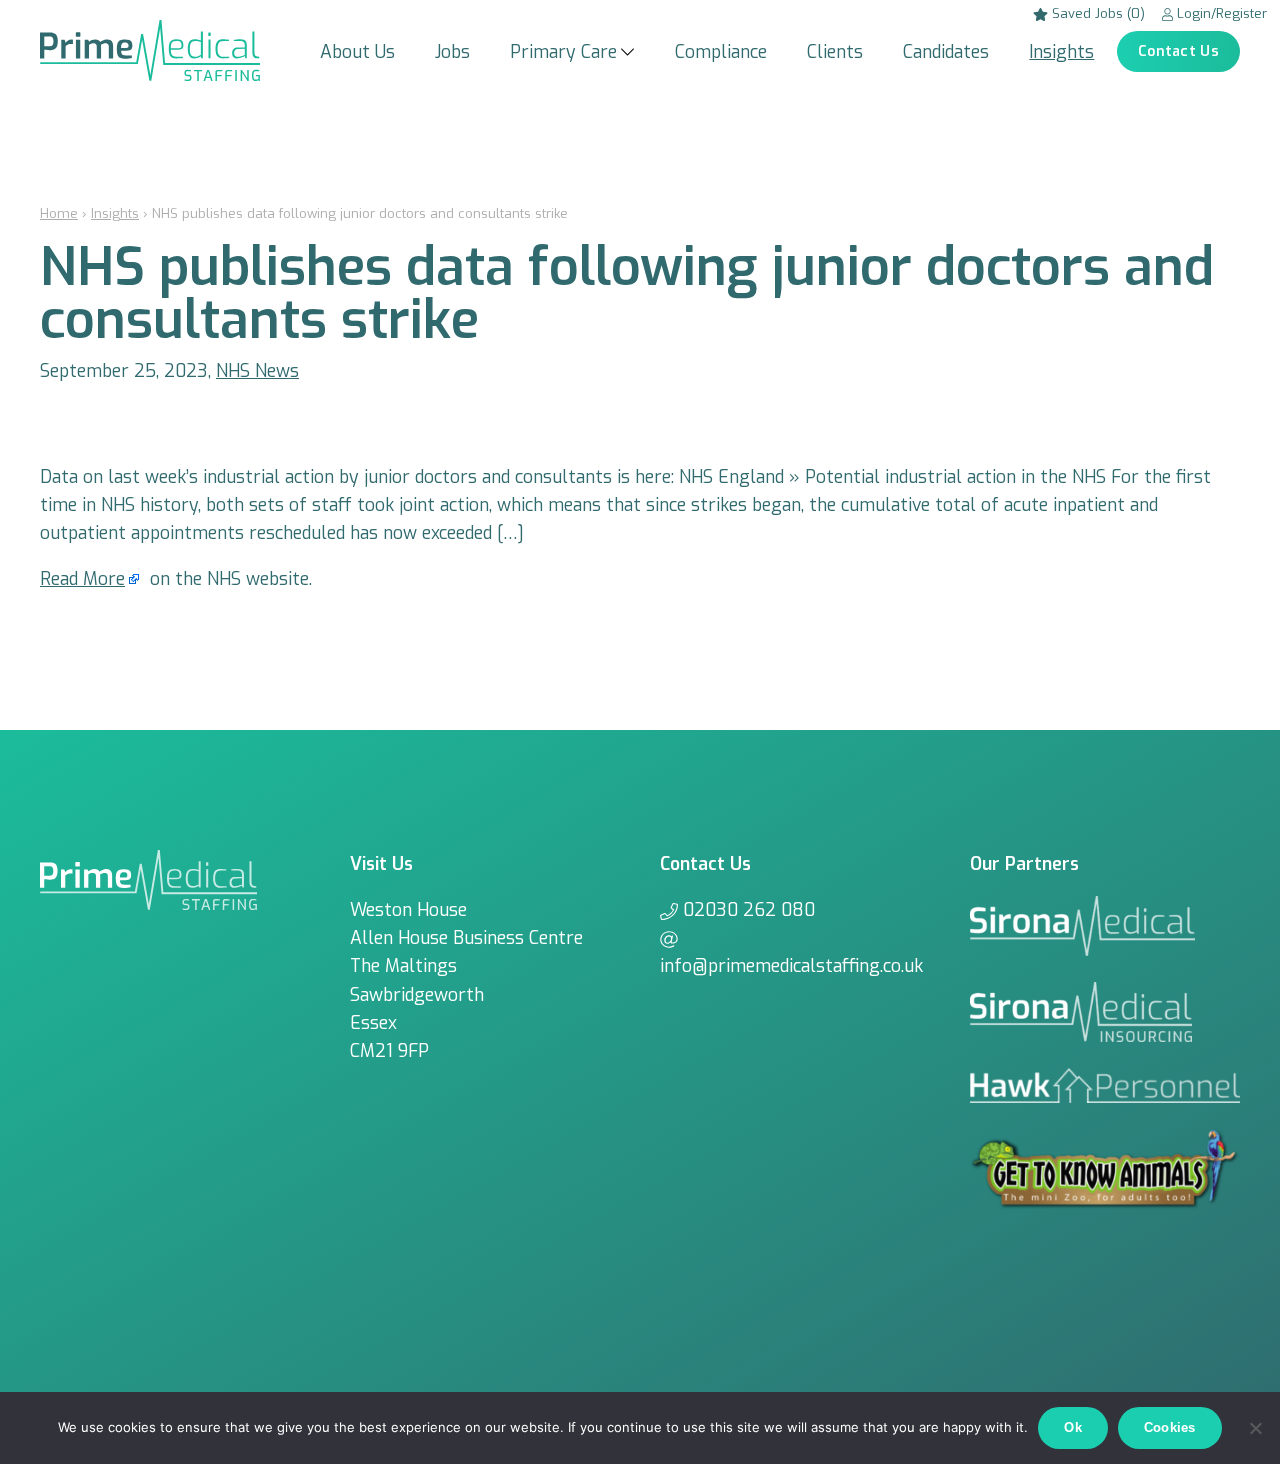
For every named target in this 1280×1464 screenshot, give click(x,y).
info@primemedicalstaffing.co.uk (791, 966)
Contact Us (1178, 51)
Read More (82, 579)
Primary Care (563, 52)
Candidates (946, 52)
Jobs (452, 52)
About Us (357, 52)
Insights (1061, 52)
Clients (835, 52)
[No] (1255, 1428)
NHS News (257, 371)
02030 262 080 (749, 910)
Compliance (721, 52)
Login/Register (1220, 13)
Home (59, 213)
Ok (1073, 1427)
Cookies (1170, 1427)
